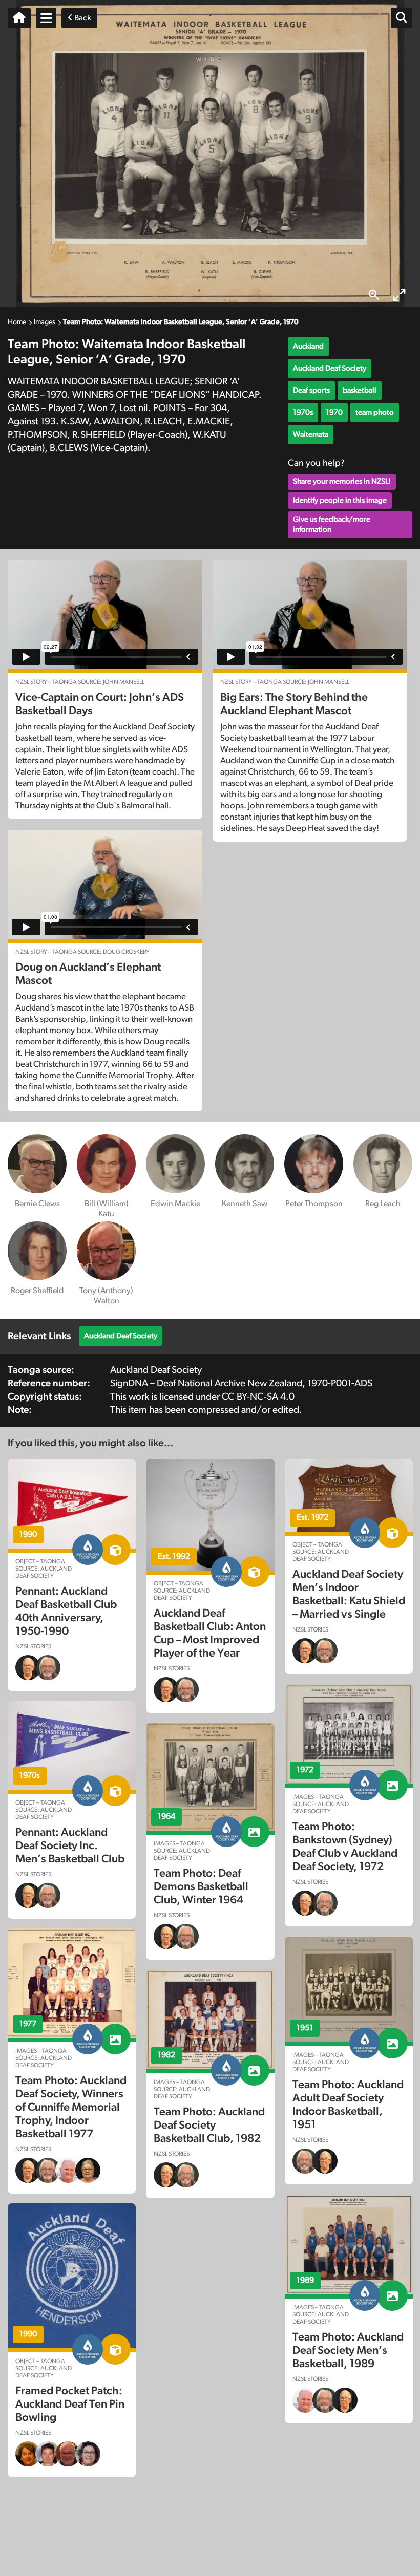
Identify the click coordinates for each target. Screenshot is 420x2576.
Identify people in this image (340, 500)
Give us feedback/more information (332, 524)
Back (82, 18)
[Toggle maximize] (400, 295)
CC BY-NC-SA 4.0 (258, 1397)
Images (45, 322)
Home (17, 322)
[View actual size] (374, 295)
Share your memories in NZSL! (342, 481)
